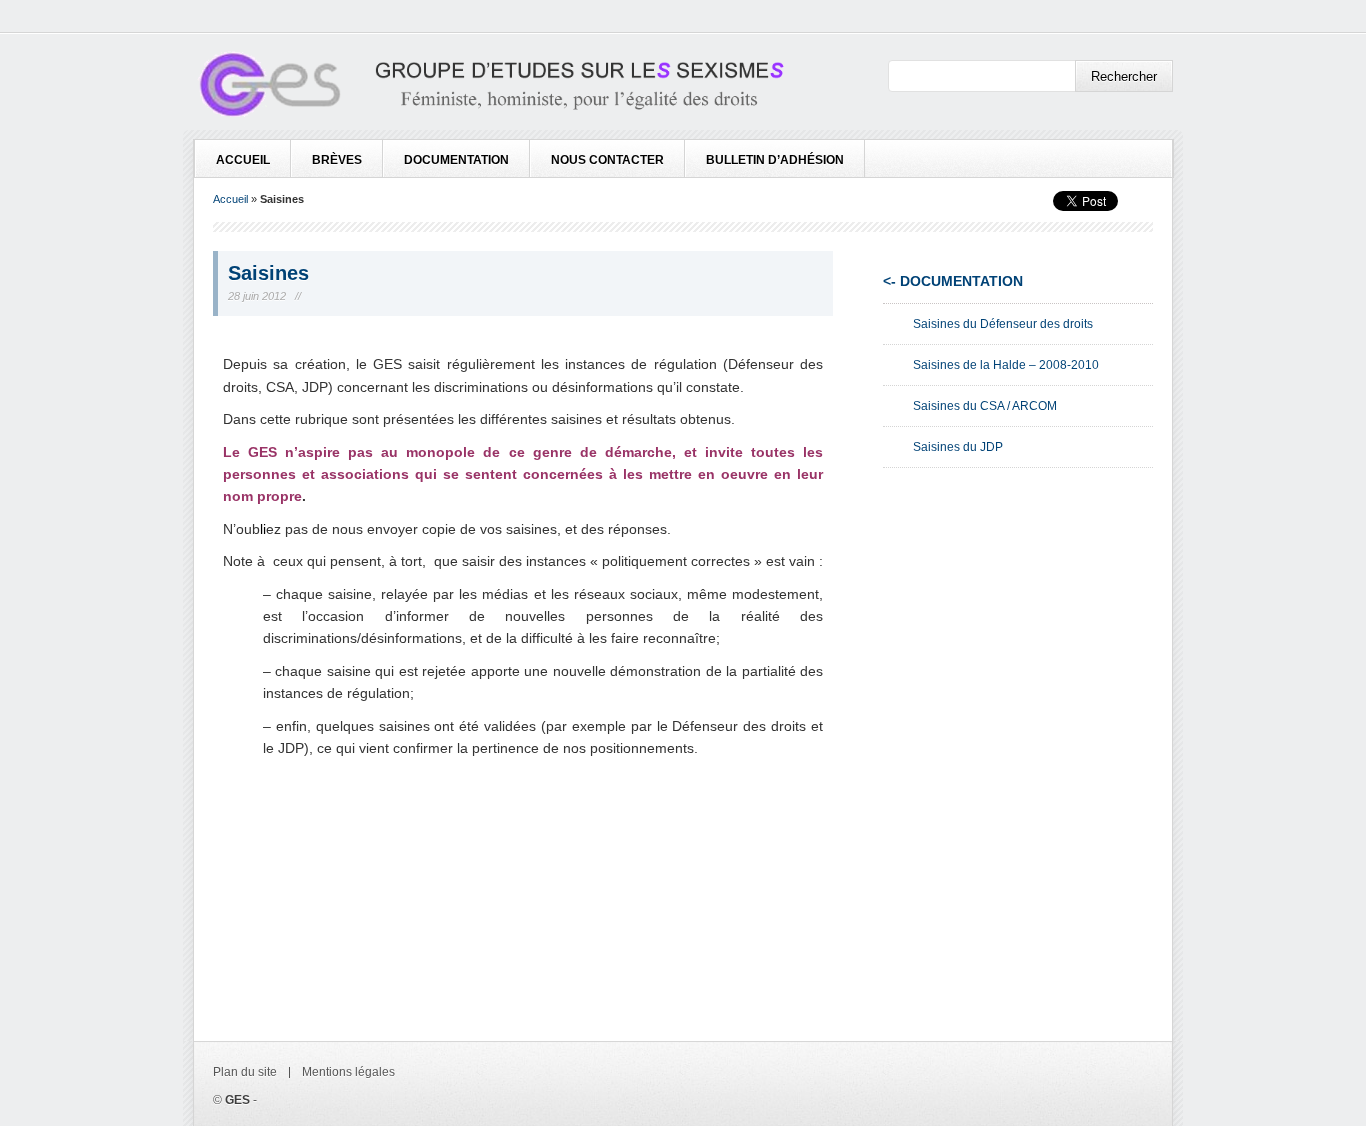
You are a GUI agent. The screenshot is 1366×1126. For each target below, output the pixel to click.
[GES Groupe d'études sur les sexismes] (489, 88)
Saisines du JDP (958, 447)
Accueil (243, 160)
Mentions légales (348, 1072)
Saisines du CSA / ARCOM (985, 406)
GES (237, 1100)
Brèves (337, 160)
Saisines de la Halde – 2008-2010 (1006, 365)
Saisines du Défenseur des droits (1003, 324)
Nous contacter (607, 160)
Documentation (456, 160)
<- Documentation (953, 281)
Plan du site (245, 1072)
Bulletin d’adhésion (775, 160)
